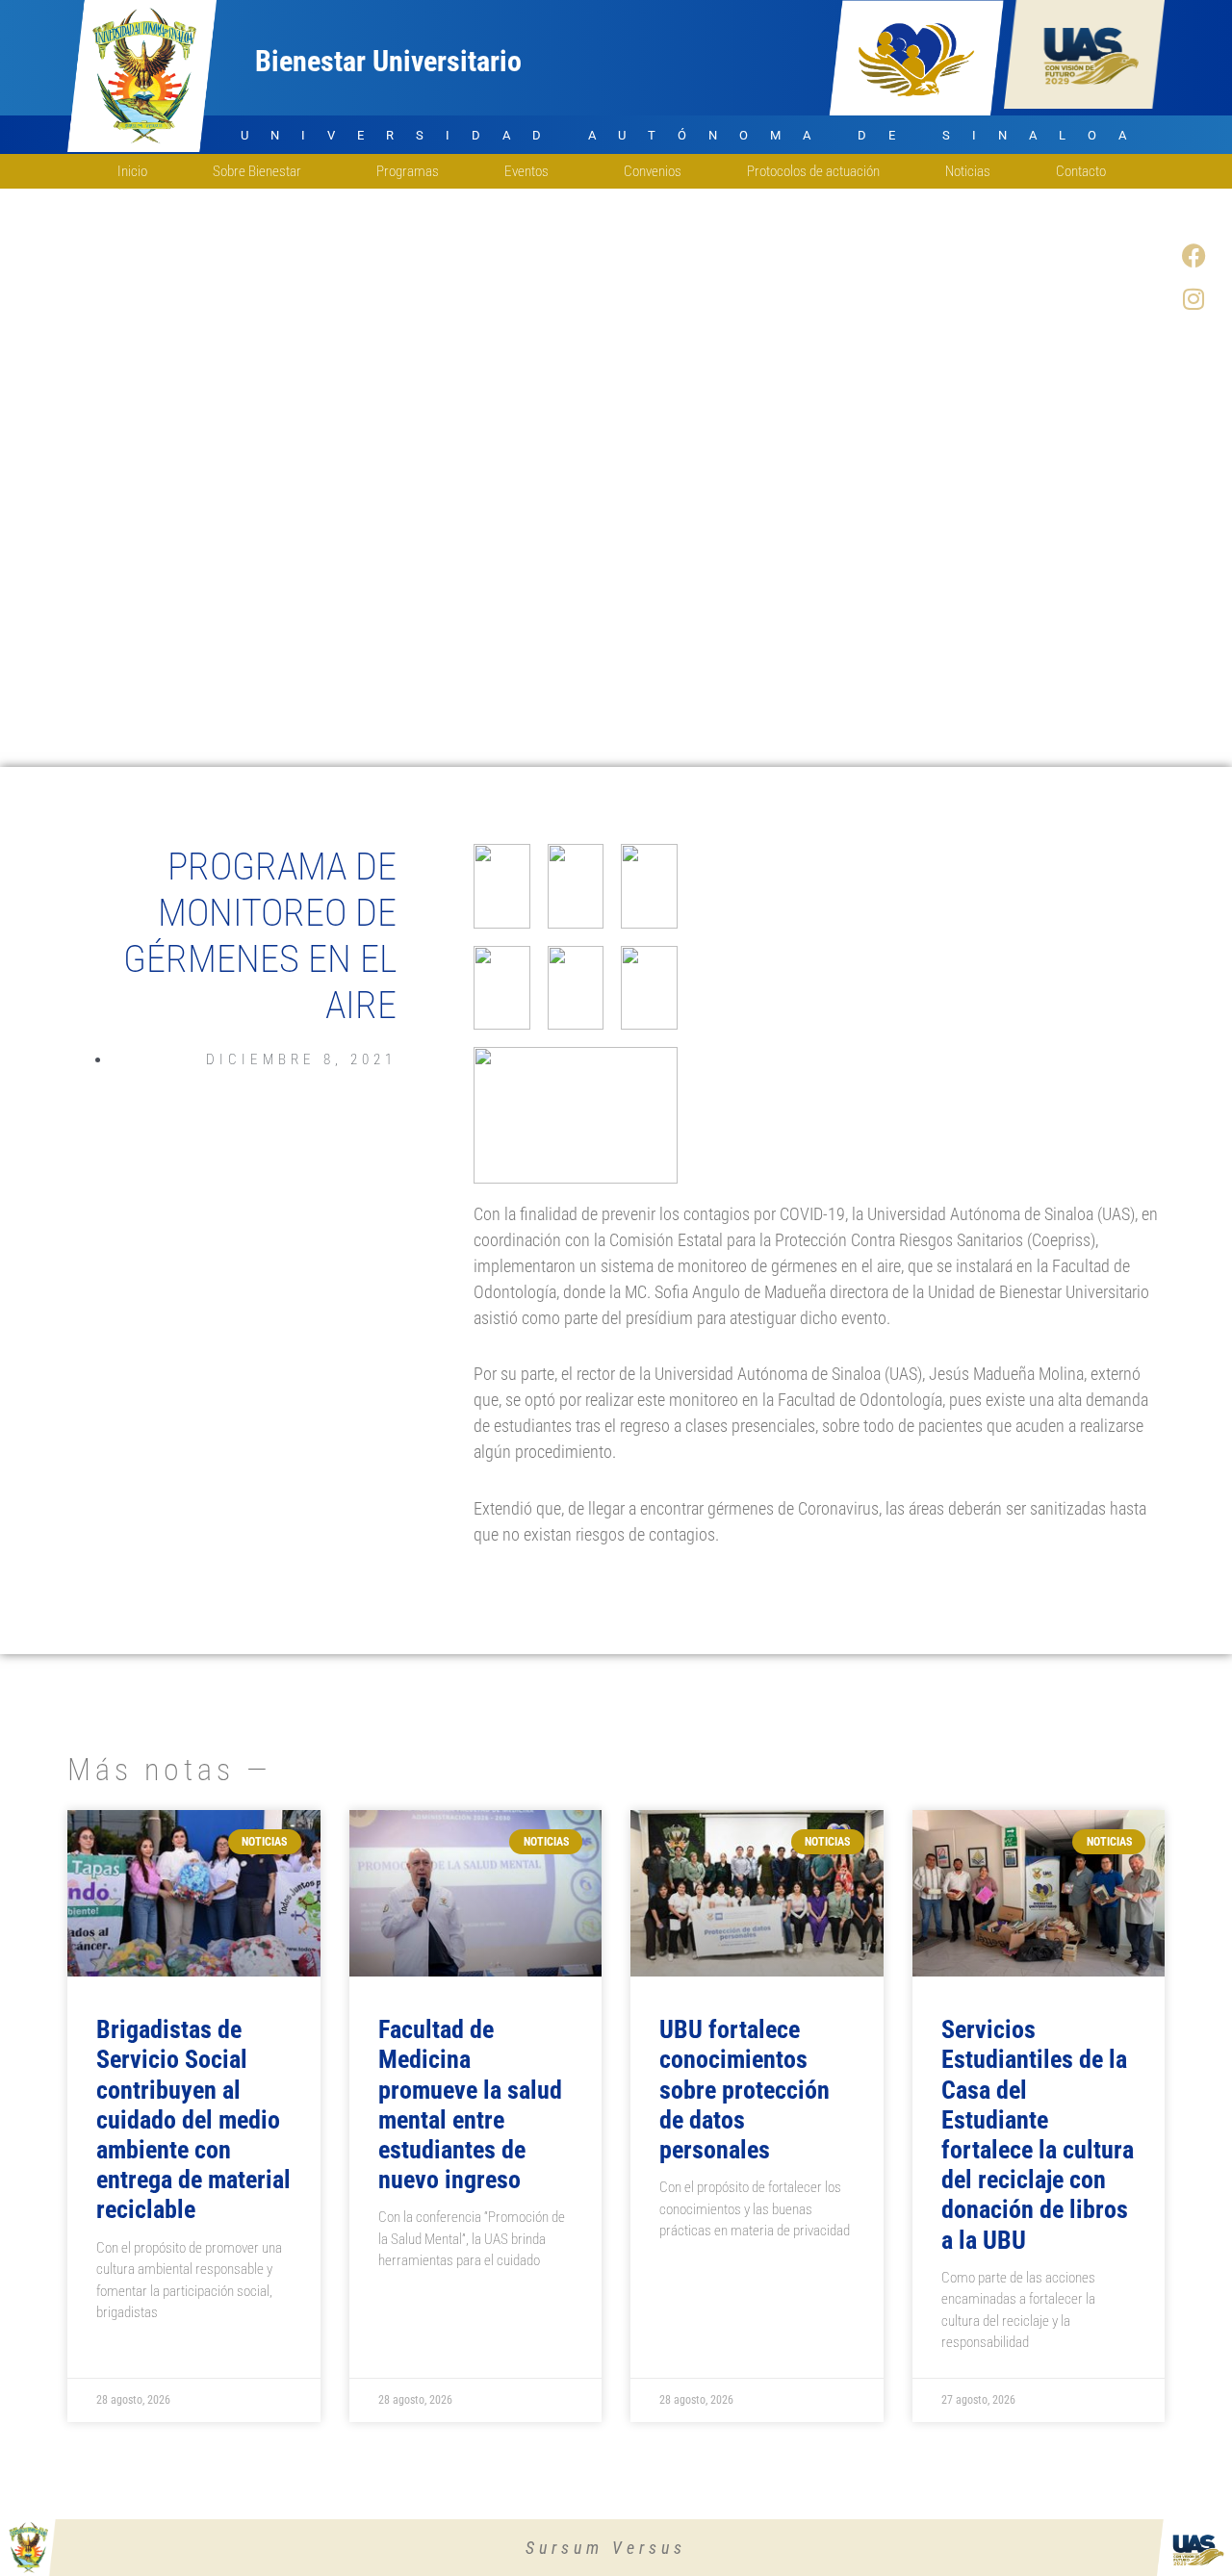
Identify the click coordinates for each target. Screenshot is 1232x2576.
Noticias (968, 171)
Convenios (653, 171)
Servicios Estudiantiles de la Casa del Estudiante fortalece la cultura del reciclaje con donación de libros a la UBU (1038, 2134)
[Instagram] (1193, 298)
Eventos (526, 171)
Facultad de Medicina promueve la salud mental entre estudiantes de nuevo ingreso (470, 2104)
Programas (408, 171)
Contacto (1081, 171)
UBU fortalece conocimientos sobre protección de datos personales (744, 2090)
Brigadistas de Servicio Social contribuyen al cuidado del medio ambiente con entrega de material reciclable (193, 2119)
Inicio (132, 171)
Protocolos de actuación (813, 171)
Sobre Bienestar (257, 171)
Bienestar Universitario (388, 61)
